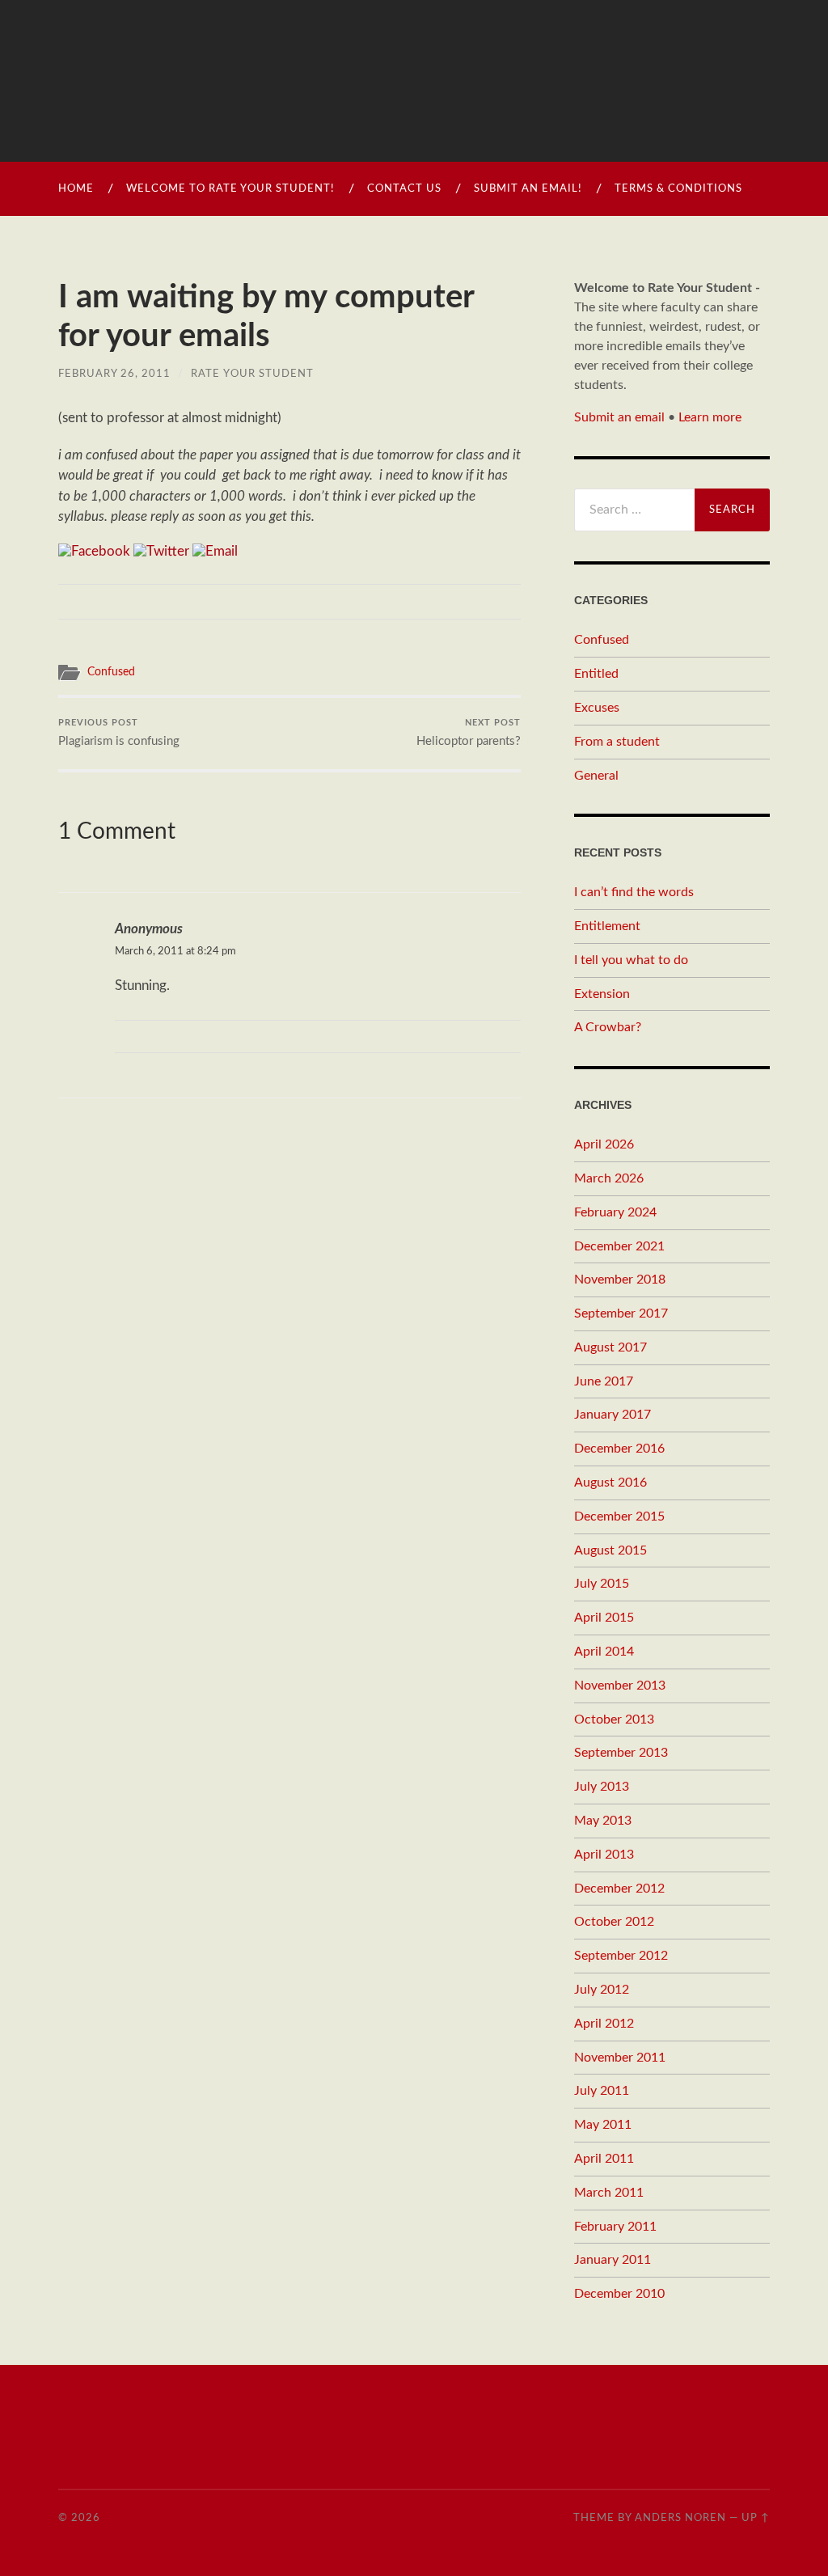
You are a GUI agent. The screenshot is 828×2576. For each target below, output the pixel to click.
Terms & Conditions (678, 189)
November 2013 (620, 1686)
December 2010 (619, 2294)
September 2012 (621, 1956)
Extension (602, 994)
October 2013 (614, 1719)
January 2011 (613, 2260)
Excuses (597, 708)
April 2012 (604, 2024)
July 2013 (602, 1787)
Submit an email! (528, 189)
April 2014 (604, 1652)
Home (76, 189)
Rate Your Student (252, 374)
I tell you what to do (631, 960)
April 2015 (604, 1618)
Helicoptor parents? (469, 733)
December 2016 (619, 1449)
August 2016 (610, 1483)
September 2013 (621, 1753)
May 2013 (603, 1821)
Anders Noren (680, 2518)
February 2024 (615, 1212)
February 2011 (615, 2227)
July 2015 (602, 1584)
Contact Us (404, 189)
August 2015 (610, 1550)
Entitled (596, 674)
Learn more (710, 417)
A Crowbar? (608, 1027)
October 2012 (614, 1922)
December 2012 (619, 1889)
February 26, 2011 (114, 374)
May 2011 (603, 2125)
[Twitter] (161, 551)
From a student (617, 742)
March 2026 (609, 1178)
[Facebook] (94, 551)
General (596, 776)
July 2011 (602, 2091)
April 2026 (604, 1144)
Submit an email (619, 417)
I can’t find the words (634, 892)
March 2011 (609, 2193)
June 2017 (604, 1381)
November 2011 (620, 2058)
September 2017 (621, 1313)
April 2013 (604, 1855)
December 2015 (619, 1516)
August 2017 (610, 1347)
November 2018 (620, 1280)
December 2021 (619, 1246)
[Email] (215, 551)
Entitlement (607, 926)
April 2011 (604, 2159)
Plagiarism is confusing (119, 733)
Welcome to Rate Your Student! (230, 189)
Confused (111, 672)
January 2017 (613, 1415)
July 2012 (602, 1990)
